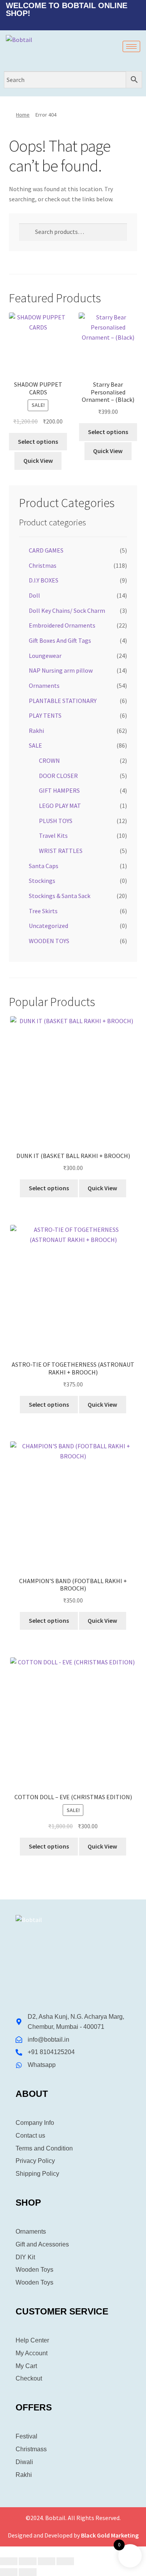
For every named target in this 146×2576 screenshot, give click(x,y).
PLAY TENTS (45, 715)
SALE (35, 745)
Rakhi (36, 731)
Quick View (38, 460)
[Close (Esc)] (65, 2561)
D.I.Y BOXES (44, 580)
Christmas (43, 565)
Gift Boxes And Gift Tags (60, 640)
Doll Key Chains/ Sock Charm (67, 610)
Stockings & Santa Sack (60, 896)
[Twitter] (75, 23)
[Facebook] (62, 23)
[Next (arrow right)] (27, 2572)
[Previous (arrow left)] (9, 2572)
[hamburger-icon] (131, 46)
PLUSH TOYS (56, 821)
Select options (38, 441)
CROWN (49, 760)
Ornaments (44, 685)
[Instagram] (88, 23)
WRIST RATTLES (61, 851)
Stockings (42, 881)
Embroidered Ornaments (62, 625)
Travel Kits (53, 835)
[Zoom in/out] (9, 2561)
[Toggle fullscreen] (27, 2561)
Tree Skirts (43, 911)
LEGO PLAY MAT (60, 806)
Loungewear (45, 656)
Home (23, 115)
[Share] (47, 2561)
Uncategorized (48, 926)
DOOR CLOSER (58, 776)
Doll (34, 595)
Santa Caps (44, 866)
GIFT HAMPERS (59, 790)
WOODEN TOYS (49, 941)
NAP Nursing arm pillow (61, 670)
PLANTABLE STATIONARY (63, 701)
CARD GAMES (46, 550)
